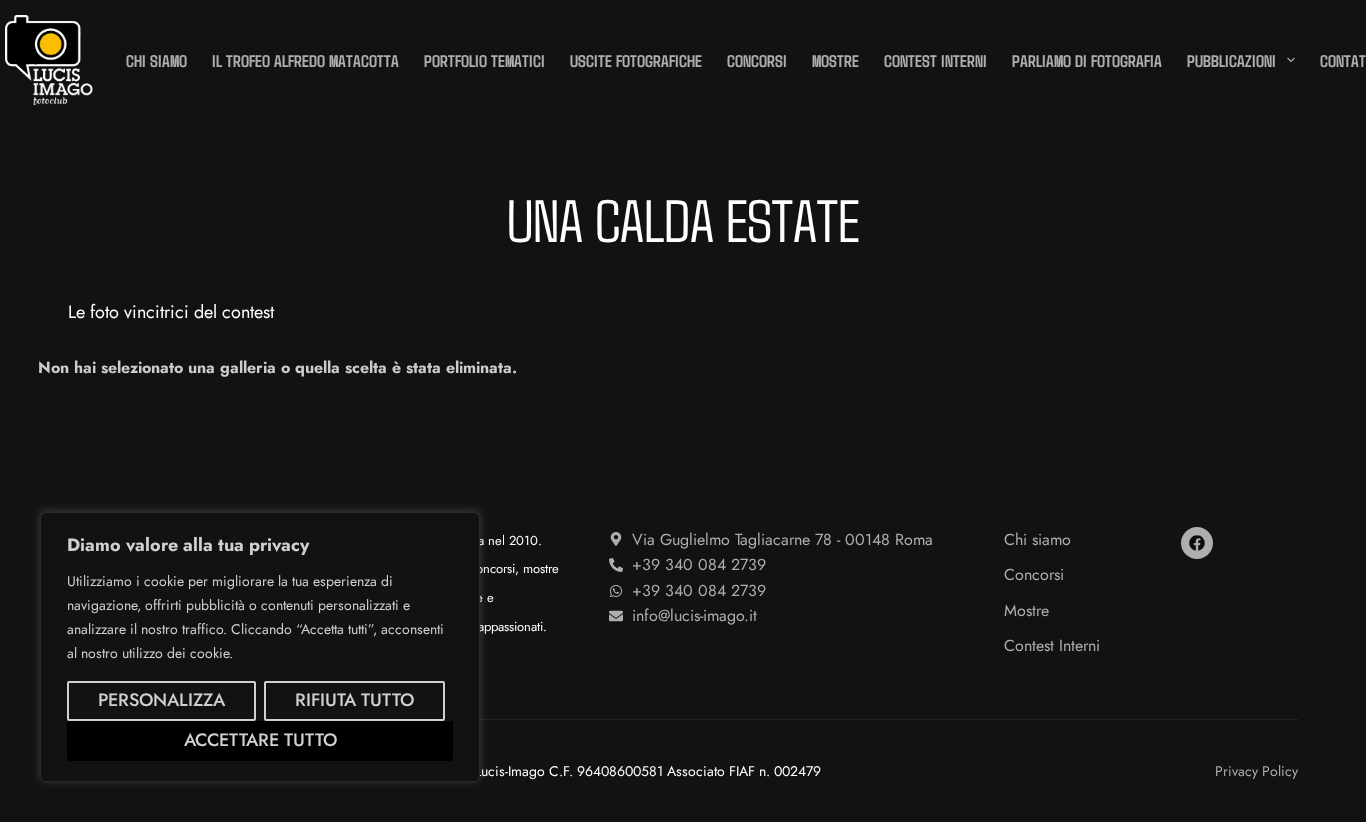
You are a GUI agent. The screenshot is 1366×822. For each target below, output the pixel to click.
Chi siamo (156, 60)
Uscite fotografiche (636, 60)
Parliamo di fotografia (1087, 60)
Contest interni (935, 60)
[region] (260, 647)
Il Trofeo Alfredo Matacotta (305, 60)
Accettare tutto (260, 740)
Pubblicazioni (1231, 60)
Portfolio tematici (484, 60)
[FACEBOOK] (1197, 543)
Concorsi (757, 60)
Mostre (835, 60)
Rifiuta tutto (354, 700)
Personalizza (161, 700)
